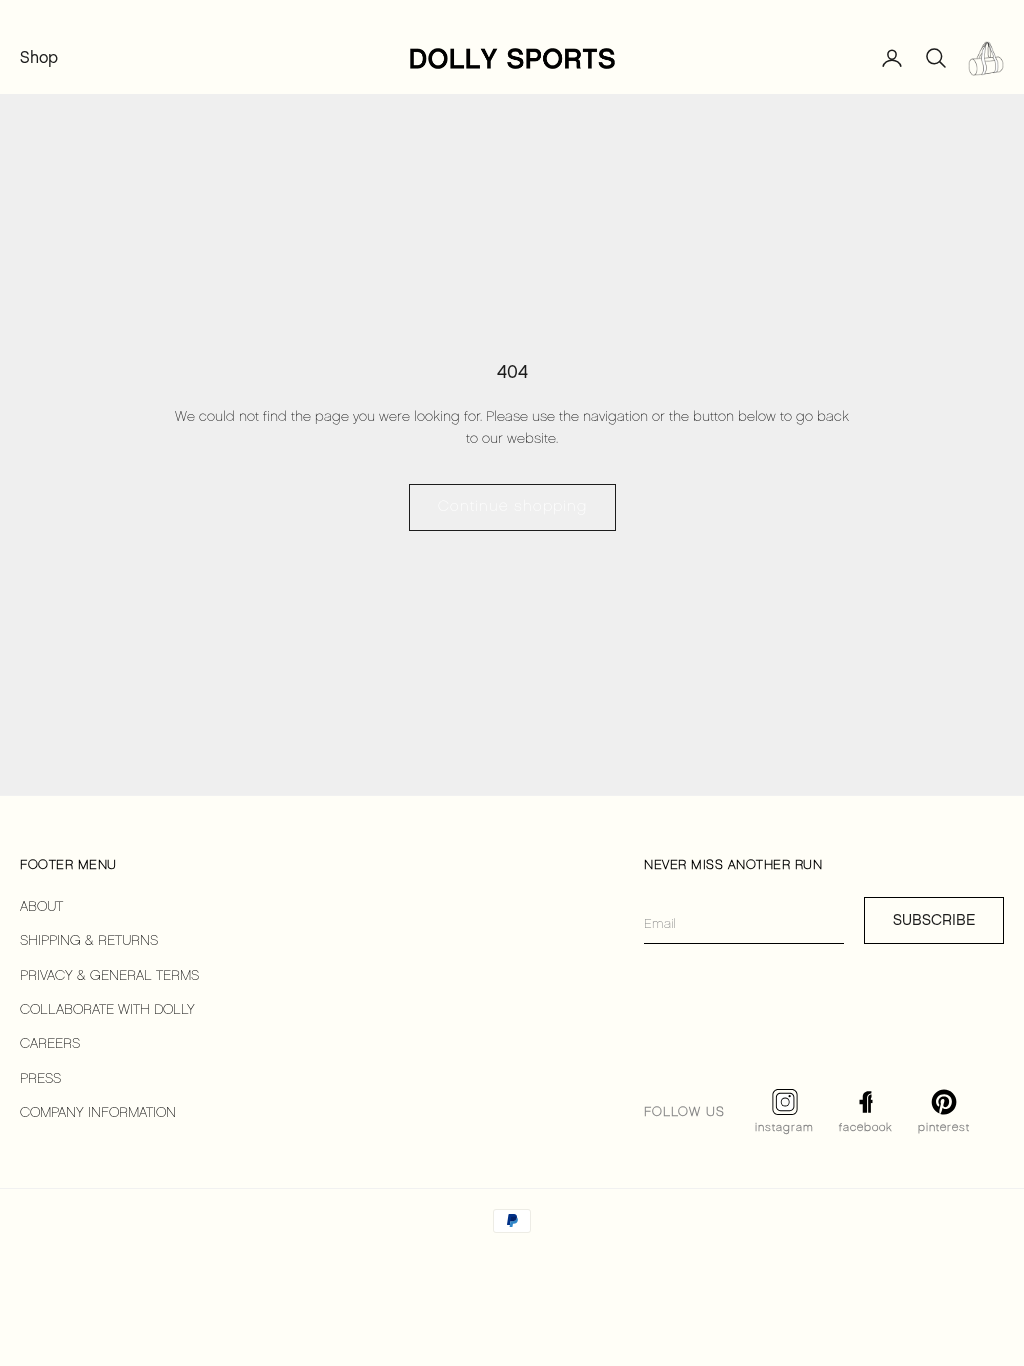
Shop (39, 57)
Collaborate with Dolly (107, 1010)
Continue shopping (512, 507)
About (41, 907)
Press (40, 1079)
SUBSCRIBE (934, 920)
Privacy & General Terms (109, 976)
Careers (50, 1044)
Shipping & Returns (89, 941)
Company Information (98, 1113)
